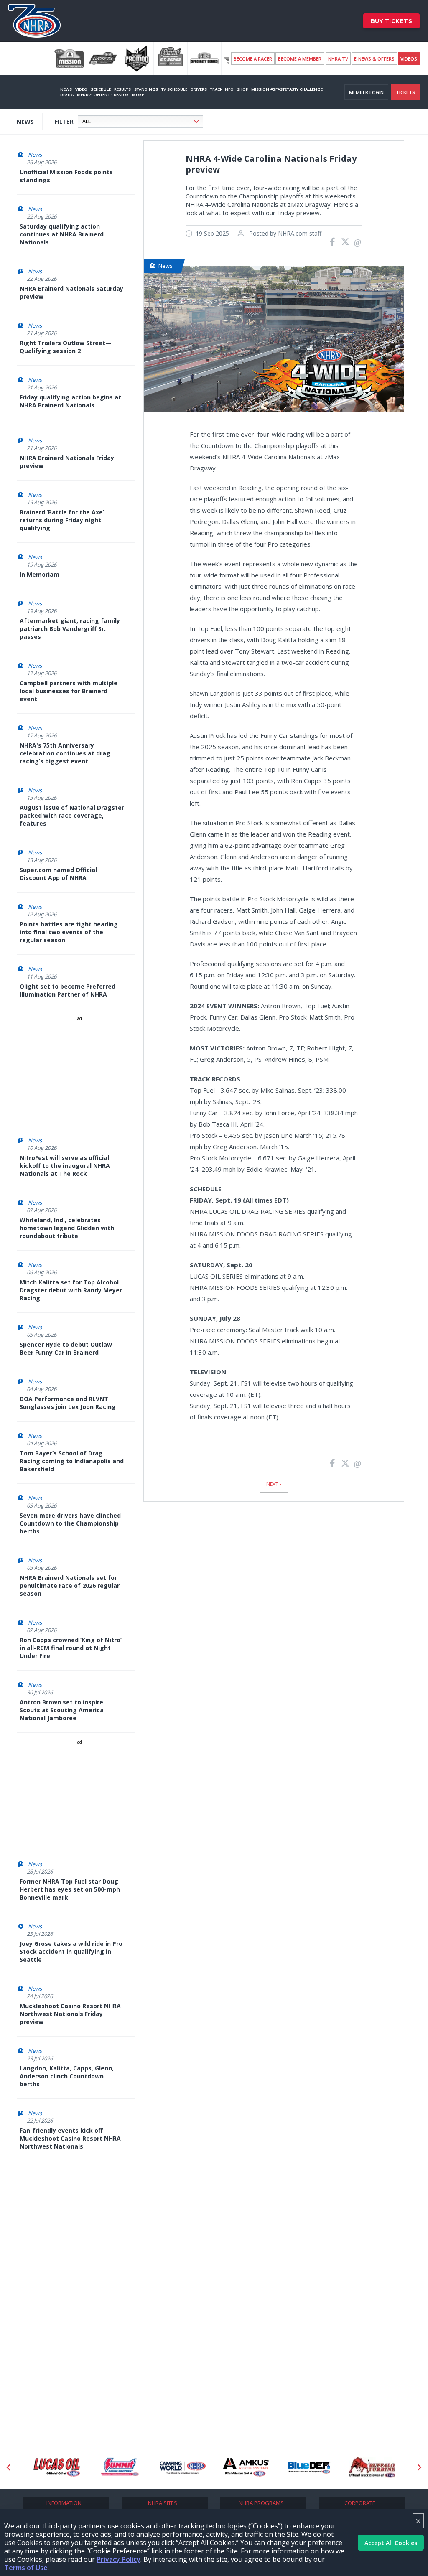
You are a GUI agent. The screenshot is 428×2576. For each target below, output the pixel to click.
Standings (146, 89)
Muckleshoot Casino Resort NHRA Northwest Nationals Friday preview (70, 2014)
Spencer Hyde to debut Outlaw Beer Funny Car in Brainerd (66, 1348)
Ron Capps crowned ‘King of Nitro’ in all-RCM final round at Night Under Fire (71, 1648)
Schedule (101, 89)
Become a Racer (253, 59)
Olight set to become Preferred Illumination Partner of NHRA (68, 990)
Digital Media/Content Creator (94, 95)
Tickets (405, 92)
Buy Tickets (392, 21)
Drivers (199, 89)
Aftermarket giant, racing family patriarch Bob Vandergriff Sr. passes (70, 629)
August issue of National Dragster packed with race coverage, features (72, 815)
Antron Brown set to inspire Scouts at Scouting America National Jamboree (62, 1710)
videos (409, 59)
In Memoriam (39, 574)
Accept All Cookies (391, 2543)
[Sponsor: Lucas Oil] (57, 2467)
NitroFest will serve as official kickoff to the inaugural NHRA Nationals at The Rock (65, 1166)
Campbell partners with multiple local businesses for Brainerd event (69, 691)
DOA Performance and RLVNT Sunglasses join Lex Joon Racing (68, 1403)
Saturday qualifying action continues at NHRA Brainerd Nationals (62, 234)
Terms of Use (26, 2568)
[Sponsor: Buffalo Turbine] (372, 2467)
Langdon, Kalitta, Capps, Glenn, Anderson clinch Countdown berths (67, 2076)
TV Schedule (174, 89)
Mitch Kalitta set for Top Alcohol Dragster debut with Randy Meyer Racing (71, 1290)
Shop (242, 89)
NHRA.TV (338, 59)
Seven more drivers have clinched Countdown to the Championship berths (70, 1523)
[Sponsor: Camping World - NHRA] (183, 2467)
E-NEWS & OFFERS (374, 59)
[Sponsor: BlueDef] (309, 2467)
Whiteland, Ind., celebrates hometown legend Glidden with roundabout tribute (67, 1228)
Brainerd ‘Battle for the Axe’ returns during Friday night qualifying (62, 520)
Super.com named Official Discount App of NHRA (58, 874)
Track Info (222, 89)
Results (122, 89)
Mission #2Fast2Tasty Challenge (287, 89)
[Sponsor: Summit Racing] (120, 2467)
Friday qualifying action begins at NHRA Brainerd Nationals (70, 401)
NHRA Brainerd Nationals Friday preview (67, 462)
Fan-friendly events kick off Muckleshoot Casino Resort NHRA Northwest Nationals (70, 2138)
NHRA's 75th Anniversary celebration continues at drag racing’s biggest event (65, 753)
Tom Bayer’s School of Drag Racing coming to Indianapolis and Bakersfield (72, 1461)
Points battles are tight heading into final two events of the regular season (69, 932)
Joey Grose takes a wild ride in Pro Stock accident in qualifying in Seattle (71, 1952)
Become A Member (300, 59)
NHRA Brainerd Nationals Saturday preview (71, 292)
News (66, 89)
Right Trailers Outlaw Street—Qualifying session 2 (66, 347)
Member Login (366, 92)
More (138, 95)
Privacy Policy (118, 2559)
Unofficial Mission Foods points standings (66, 176)
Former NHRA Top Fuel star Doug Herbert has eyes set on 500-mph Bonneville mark (70, 1889)
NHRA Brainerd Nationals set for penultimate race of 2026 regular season (70, 1586)
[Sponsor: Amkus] (246, 2467)
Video (81, 89)
